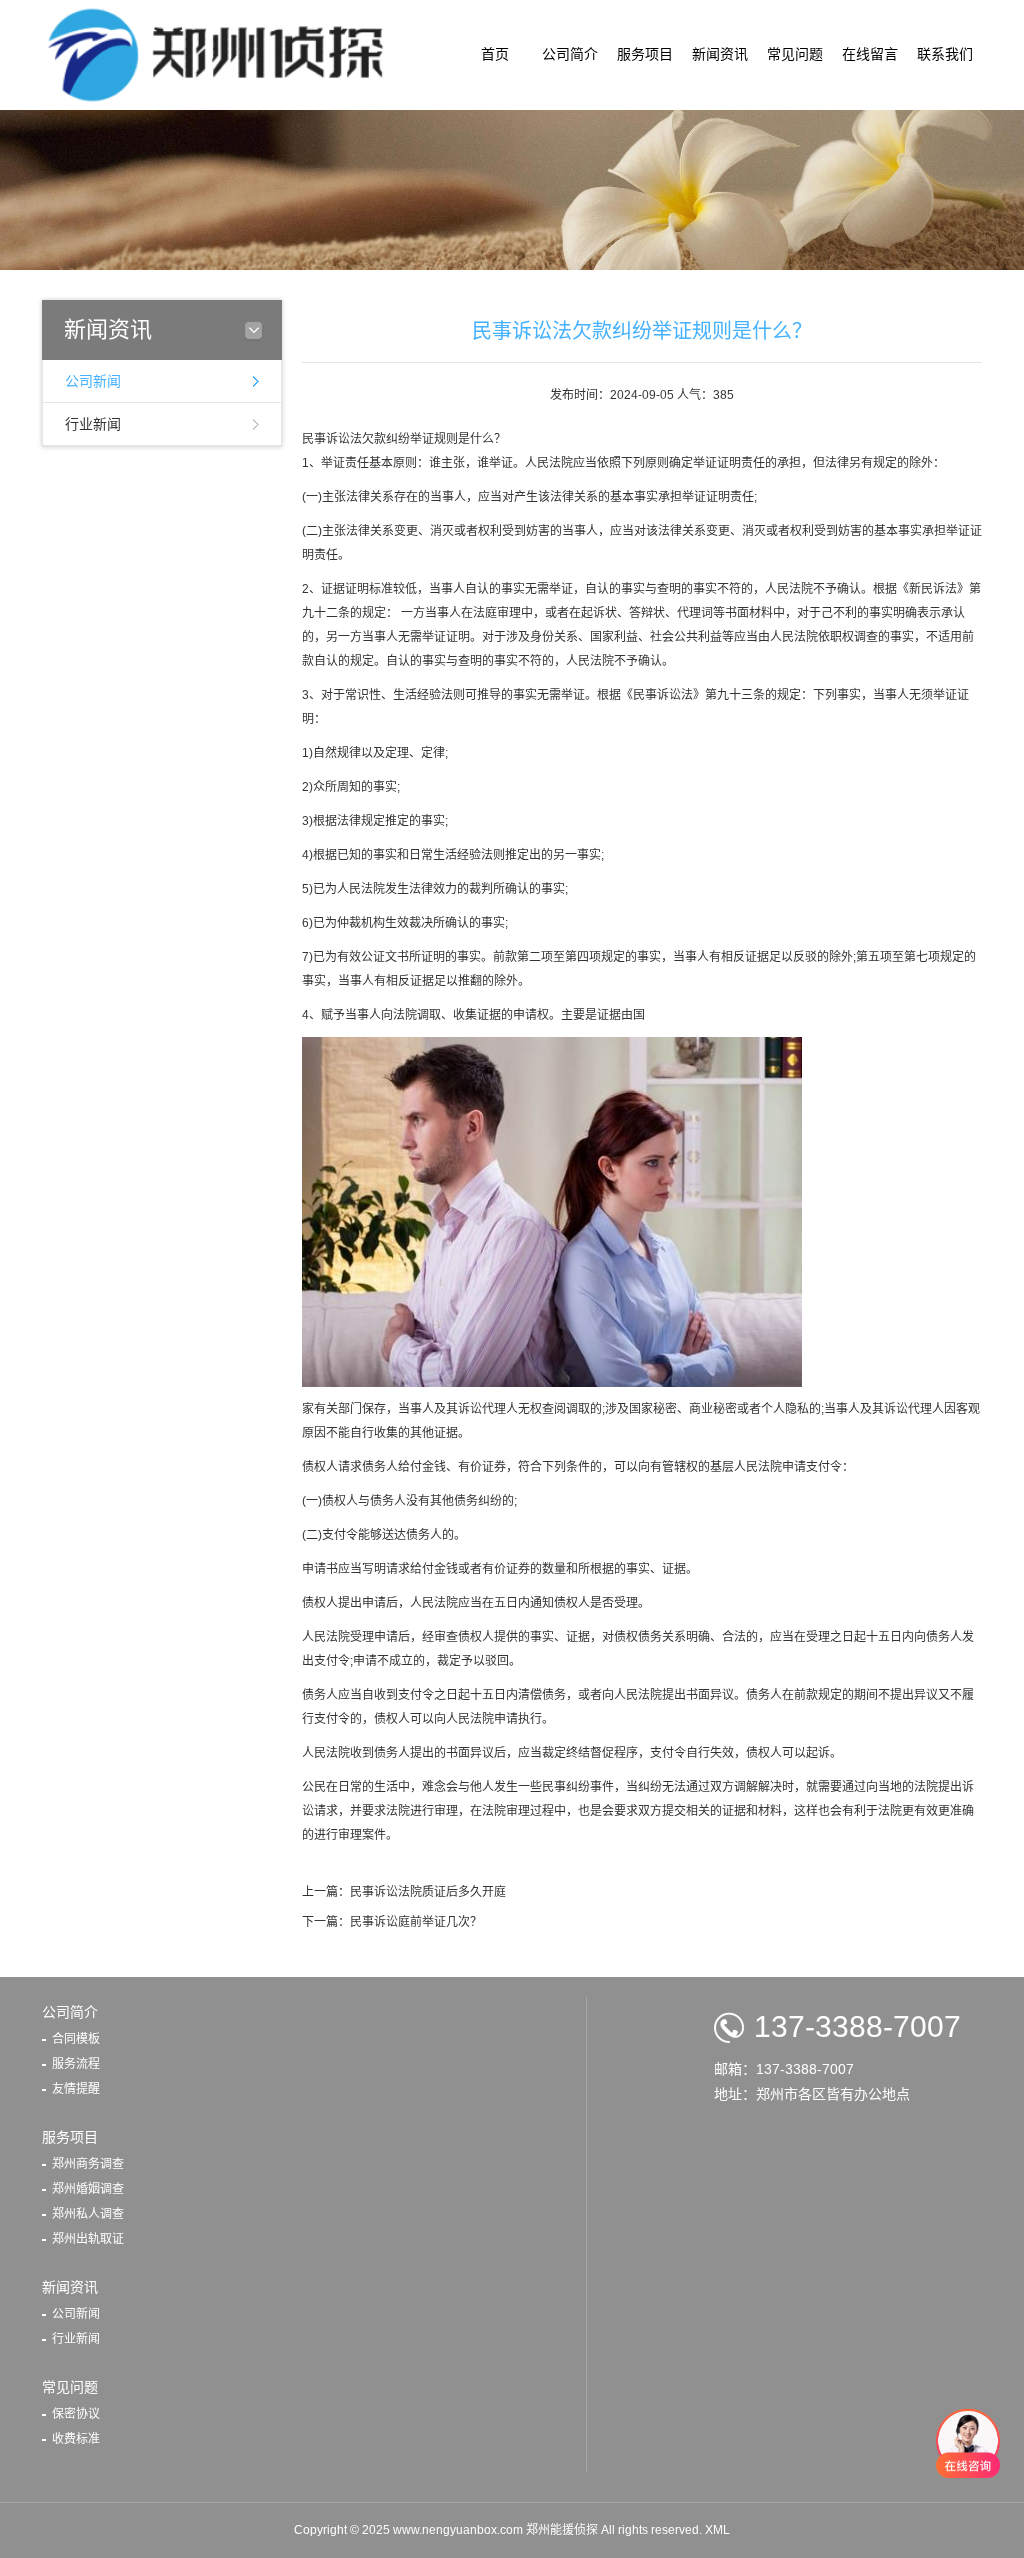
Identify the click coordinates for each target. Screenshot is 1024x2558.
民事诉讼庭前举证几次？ (416, 1922)
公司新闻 (93, 381)
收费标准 (76, 2439)
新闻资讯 (720, 54)
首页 (495, 54)
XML (717, 2530)
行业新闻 (93, 424)
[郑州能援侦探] (221, 54)
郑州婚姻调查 (88, 2189)
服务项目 (645, 54)
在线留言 (870, 54)
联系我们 (945, 54)
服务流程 (76, 2064)
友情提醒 (76, 2089)
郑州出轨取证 (88, 2239)
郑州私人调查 (88, 2214)
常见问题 (795, 54)
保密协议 (76, 2414)
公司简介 (570, 54)
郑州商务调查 (88, 2164)
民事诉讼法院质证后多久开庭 (428, 1892)
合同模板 (76, 2039)
